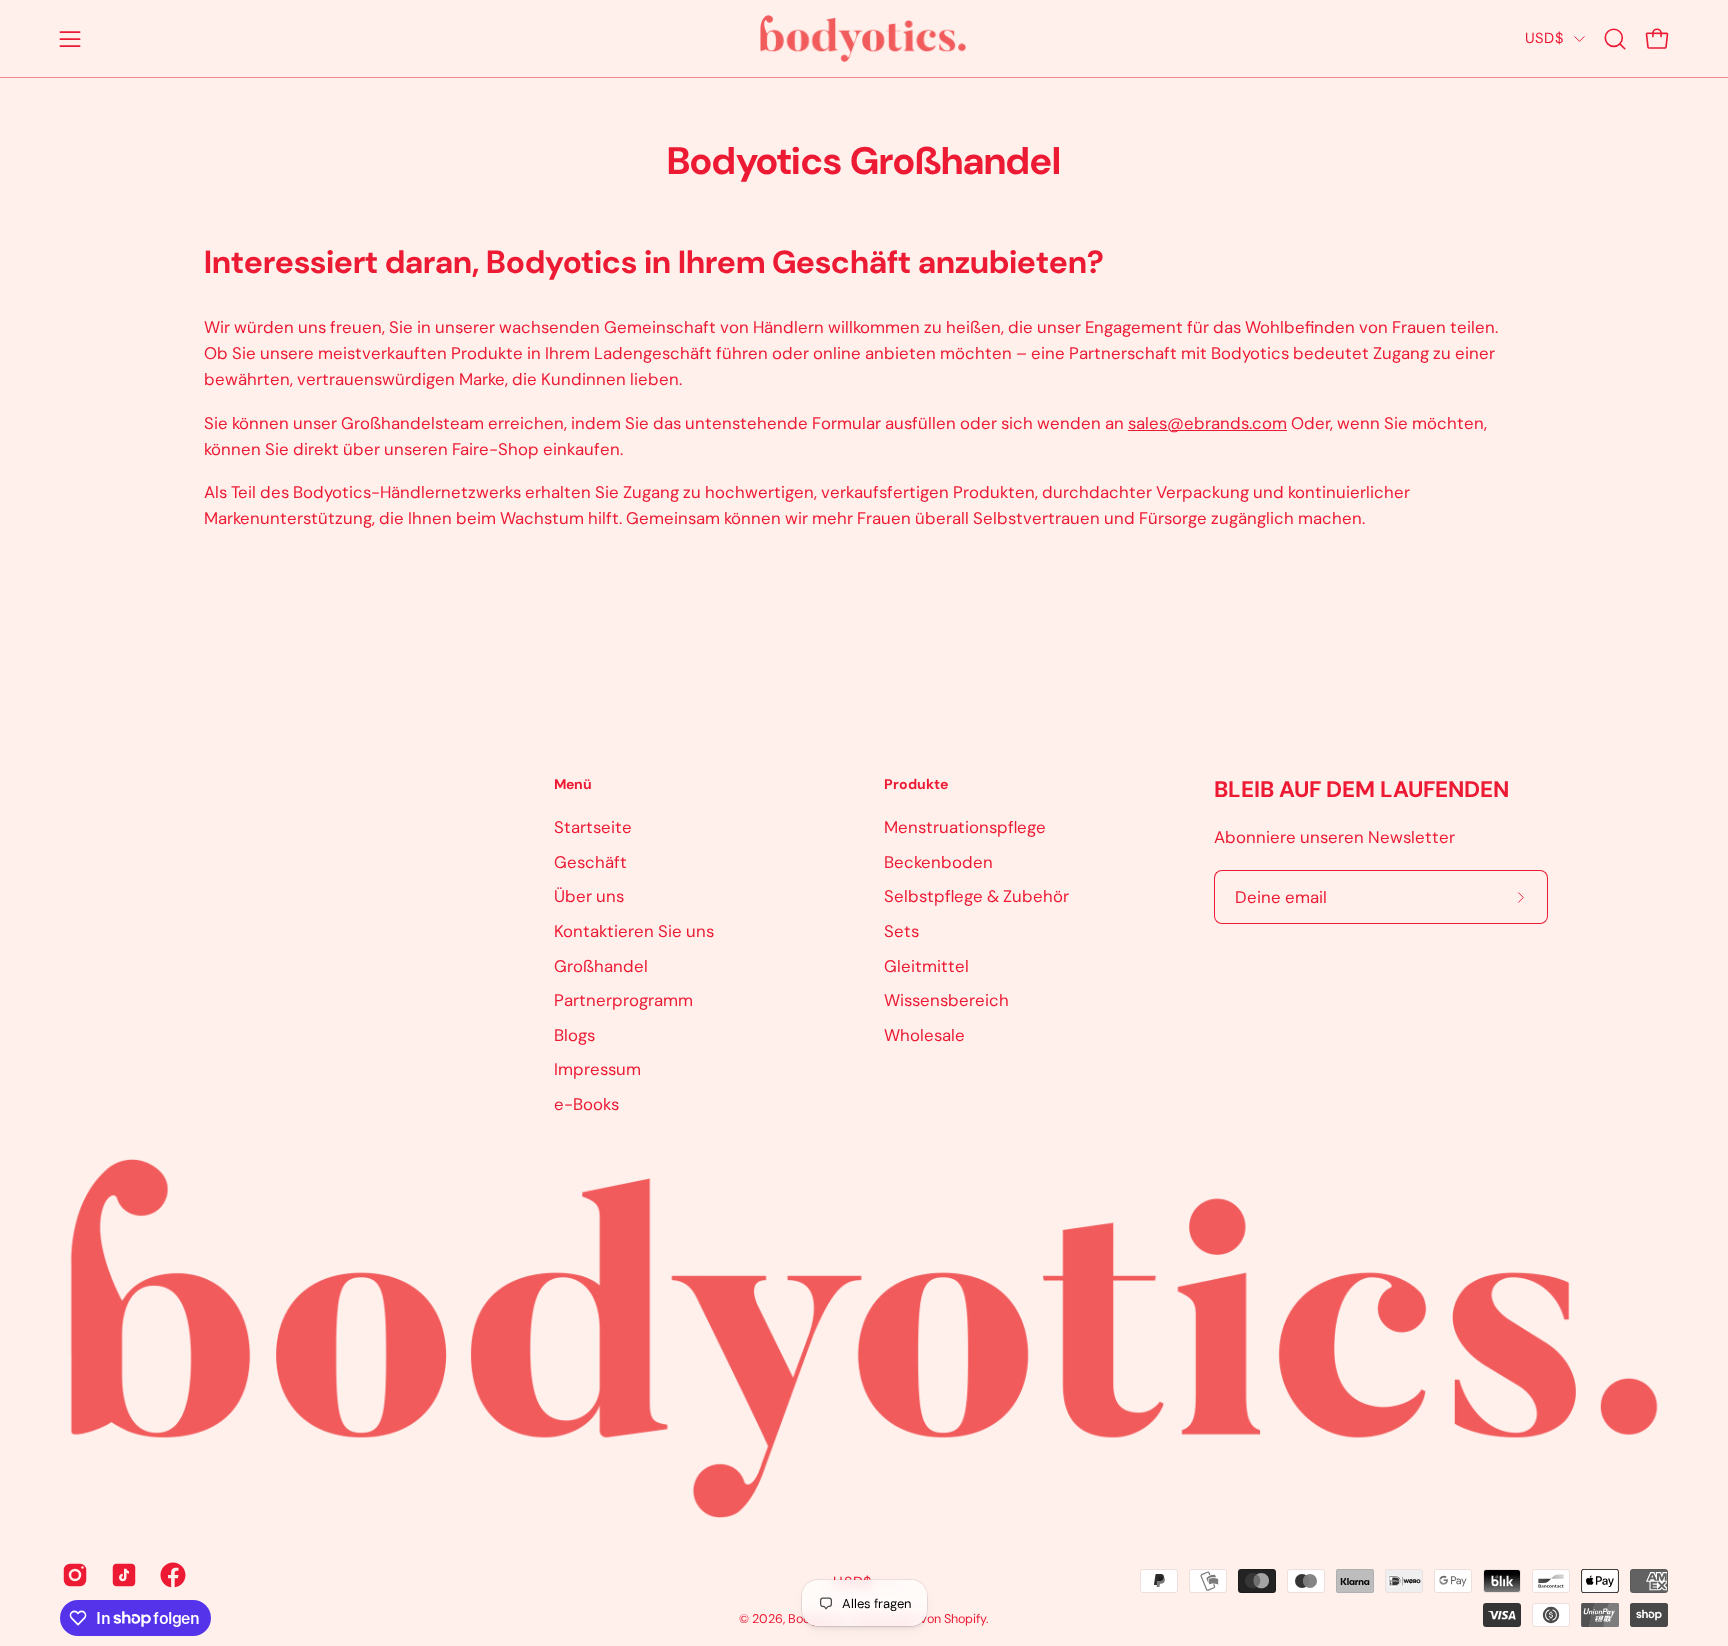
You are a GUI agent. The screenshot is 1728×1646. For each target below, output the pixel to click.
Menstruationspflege (965, 827)
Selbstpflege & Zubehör (976, 896)
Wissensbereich (946, 1000)
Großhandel (601, 965)
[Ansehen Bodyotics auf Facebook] (169, 1575)
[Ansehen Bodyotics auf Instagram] (71, 1575)
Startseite (593, 827)
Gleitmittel (926, 965)
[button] (1615, 39)
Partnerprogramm (623, 1000)
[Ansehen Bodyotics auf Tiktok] (120, 1575)
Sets (901, 930)
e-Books (586, 1104)
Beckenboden (938, 861)
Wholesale (924, 1034)
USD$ (1544, 38)
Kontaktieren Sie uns (634, 930)
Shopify (965, 1619)
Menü (573, 784)
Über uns (589, 896)
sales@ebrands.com (1207, 423)
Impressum (597, 1069)
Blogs (574, 1034)
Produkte (916, 784)
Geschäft (590, 861)
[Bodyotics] (864, 38)
